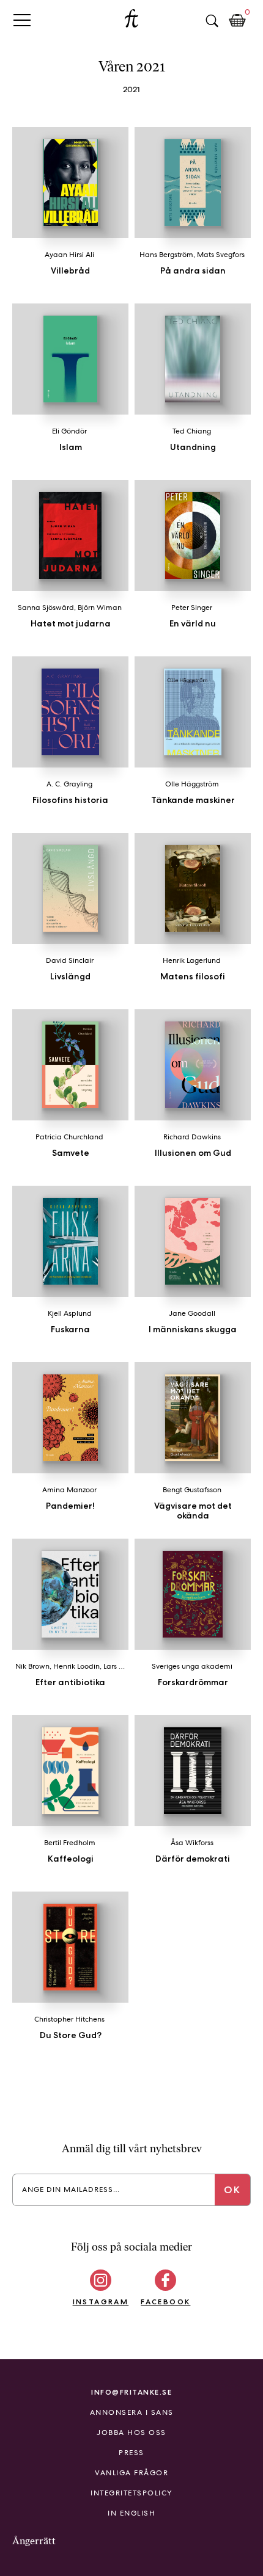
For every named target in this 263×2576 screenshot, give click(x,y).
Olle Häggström (192, 784)
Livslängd (70, 976)
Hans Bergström (166, 255)
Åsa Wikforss (192, 1843)
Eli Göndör (69, 431)
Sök (212, 21)
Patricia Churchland (69, 1137)
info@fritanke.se (131, 2392)
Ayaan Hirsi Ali (69, 255)
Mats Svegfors (221, 255)
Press (131, 2453)
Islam (71, 447)
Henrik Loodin (76, 1666)
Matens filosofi (193, 976)
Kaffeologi (71, 1859)
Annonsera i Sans (132, 2412)
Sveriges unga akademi (192, 1666)
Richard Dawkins (192, 1137)
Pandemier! (70, 1506)
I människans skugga (193, 1329)
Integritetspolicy (131, 2493)
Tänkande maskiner (193, 800)
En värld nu (193, 623)
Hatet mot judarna (71, 623)
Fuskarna (70, 1329)
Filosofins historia (70, 800)
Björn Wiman (100, 608)
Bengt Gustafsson (192, 1490)
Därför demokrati (193, 1859)
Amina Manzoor (69, 1490)
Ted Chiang (192, 431)
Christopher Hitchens (69, 2019)
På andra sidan (193, 270)
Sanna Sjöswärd (46, 608)
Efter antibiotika (70, 1682)
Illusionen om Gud (193, 1153)
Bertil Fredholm (70, 1843)
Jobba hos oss (131, 2433)
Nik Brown (32, 1666)
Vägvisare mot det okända (193, 1511)
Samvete (71, 1153)
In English (131, 2513)
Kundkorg (237, 21)
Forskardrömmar (193, 1682)
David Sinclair (70, 960)
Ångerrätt (34, 2541)
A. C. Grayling (69, 784)
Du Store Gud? (71, 2035)
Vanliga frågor (131, 2473)
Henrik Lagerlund (192, 960)
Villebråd (70, 270)
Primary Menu (22, 20)
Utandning (193, 447)
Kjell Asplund (70, 1313)
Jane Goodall (192, 1313)
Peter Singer (192, 608)
